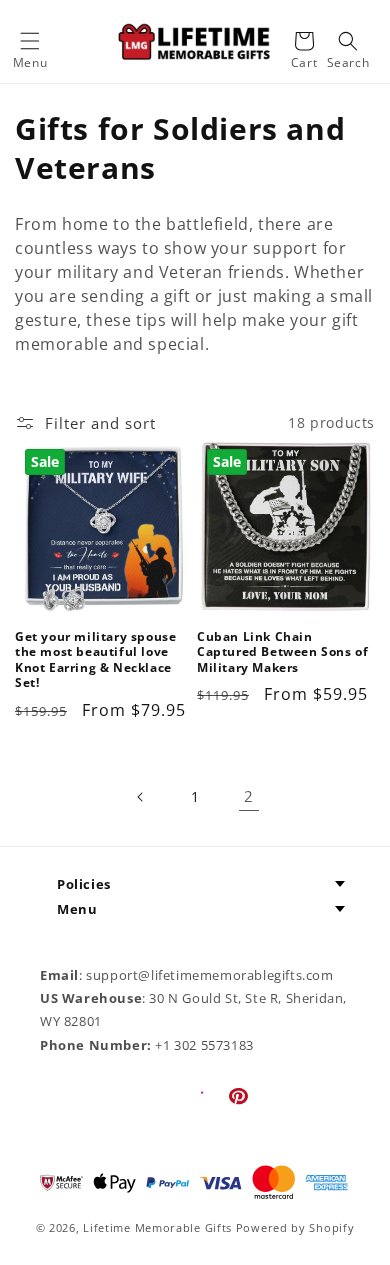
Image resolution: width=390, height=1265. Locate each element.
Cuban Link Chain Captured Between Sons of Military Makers (282, 652)
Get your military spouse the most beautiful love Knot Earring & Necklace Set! (95, 660)
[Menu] (30, 41)
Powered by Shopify (295, 1227)
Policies (84, 884)
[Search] (348, 41)
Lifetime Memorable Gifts (157, 1227)
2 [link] (249, 796)
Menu (77, 909)
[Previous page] (141, 797)
